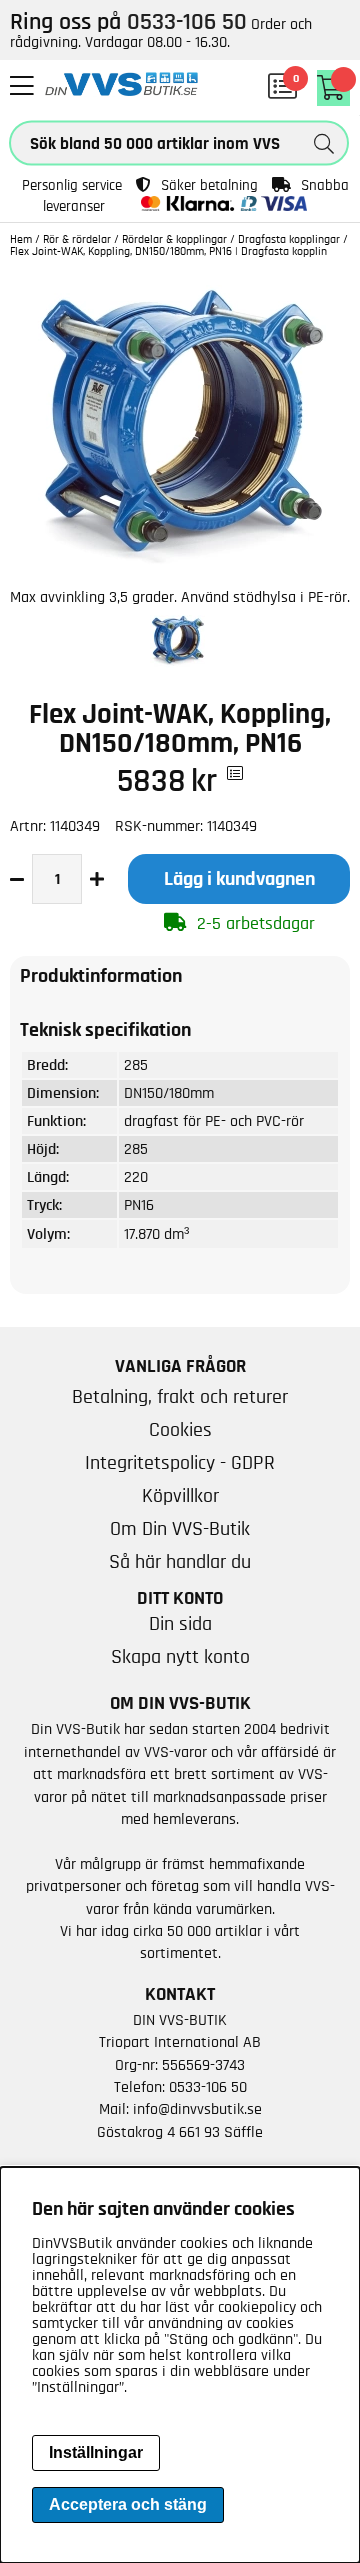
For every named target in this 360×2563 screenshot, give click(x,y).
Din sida (180, 1624)
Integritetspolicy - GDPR (180, 1463)
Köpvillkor (180, 1496)
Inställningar (96, 2452)
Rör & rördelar (77, 239)
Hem (21, 239)
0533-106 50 (208, 2087)
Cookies (180, 1430)
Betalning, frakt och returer (180, 1397)
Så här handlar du (180, 1562)
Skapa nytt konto (180, 1657)
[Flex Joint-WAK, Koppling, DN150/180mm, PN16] (180, 571)
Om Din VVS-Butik (180, 1529)
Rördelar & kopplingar (174, 239)
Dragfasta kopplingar (289, 239)
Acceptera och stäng (128, 2504)
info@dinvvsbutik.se (197, 2109)
